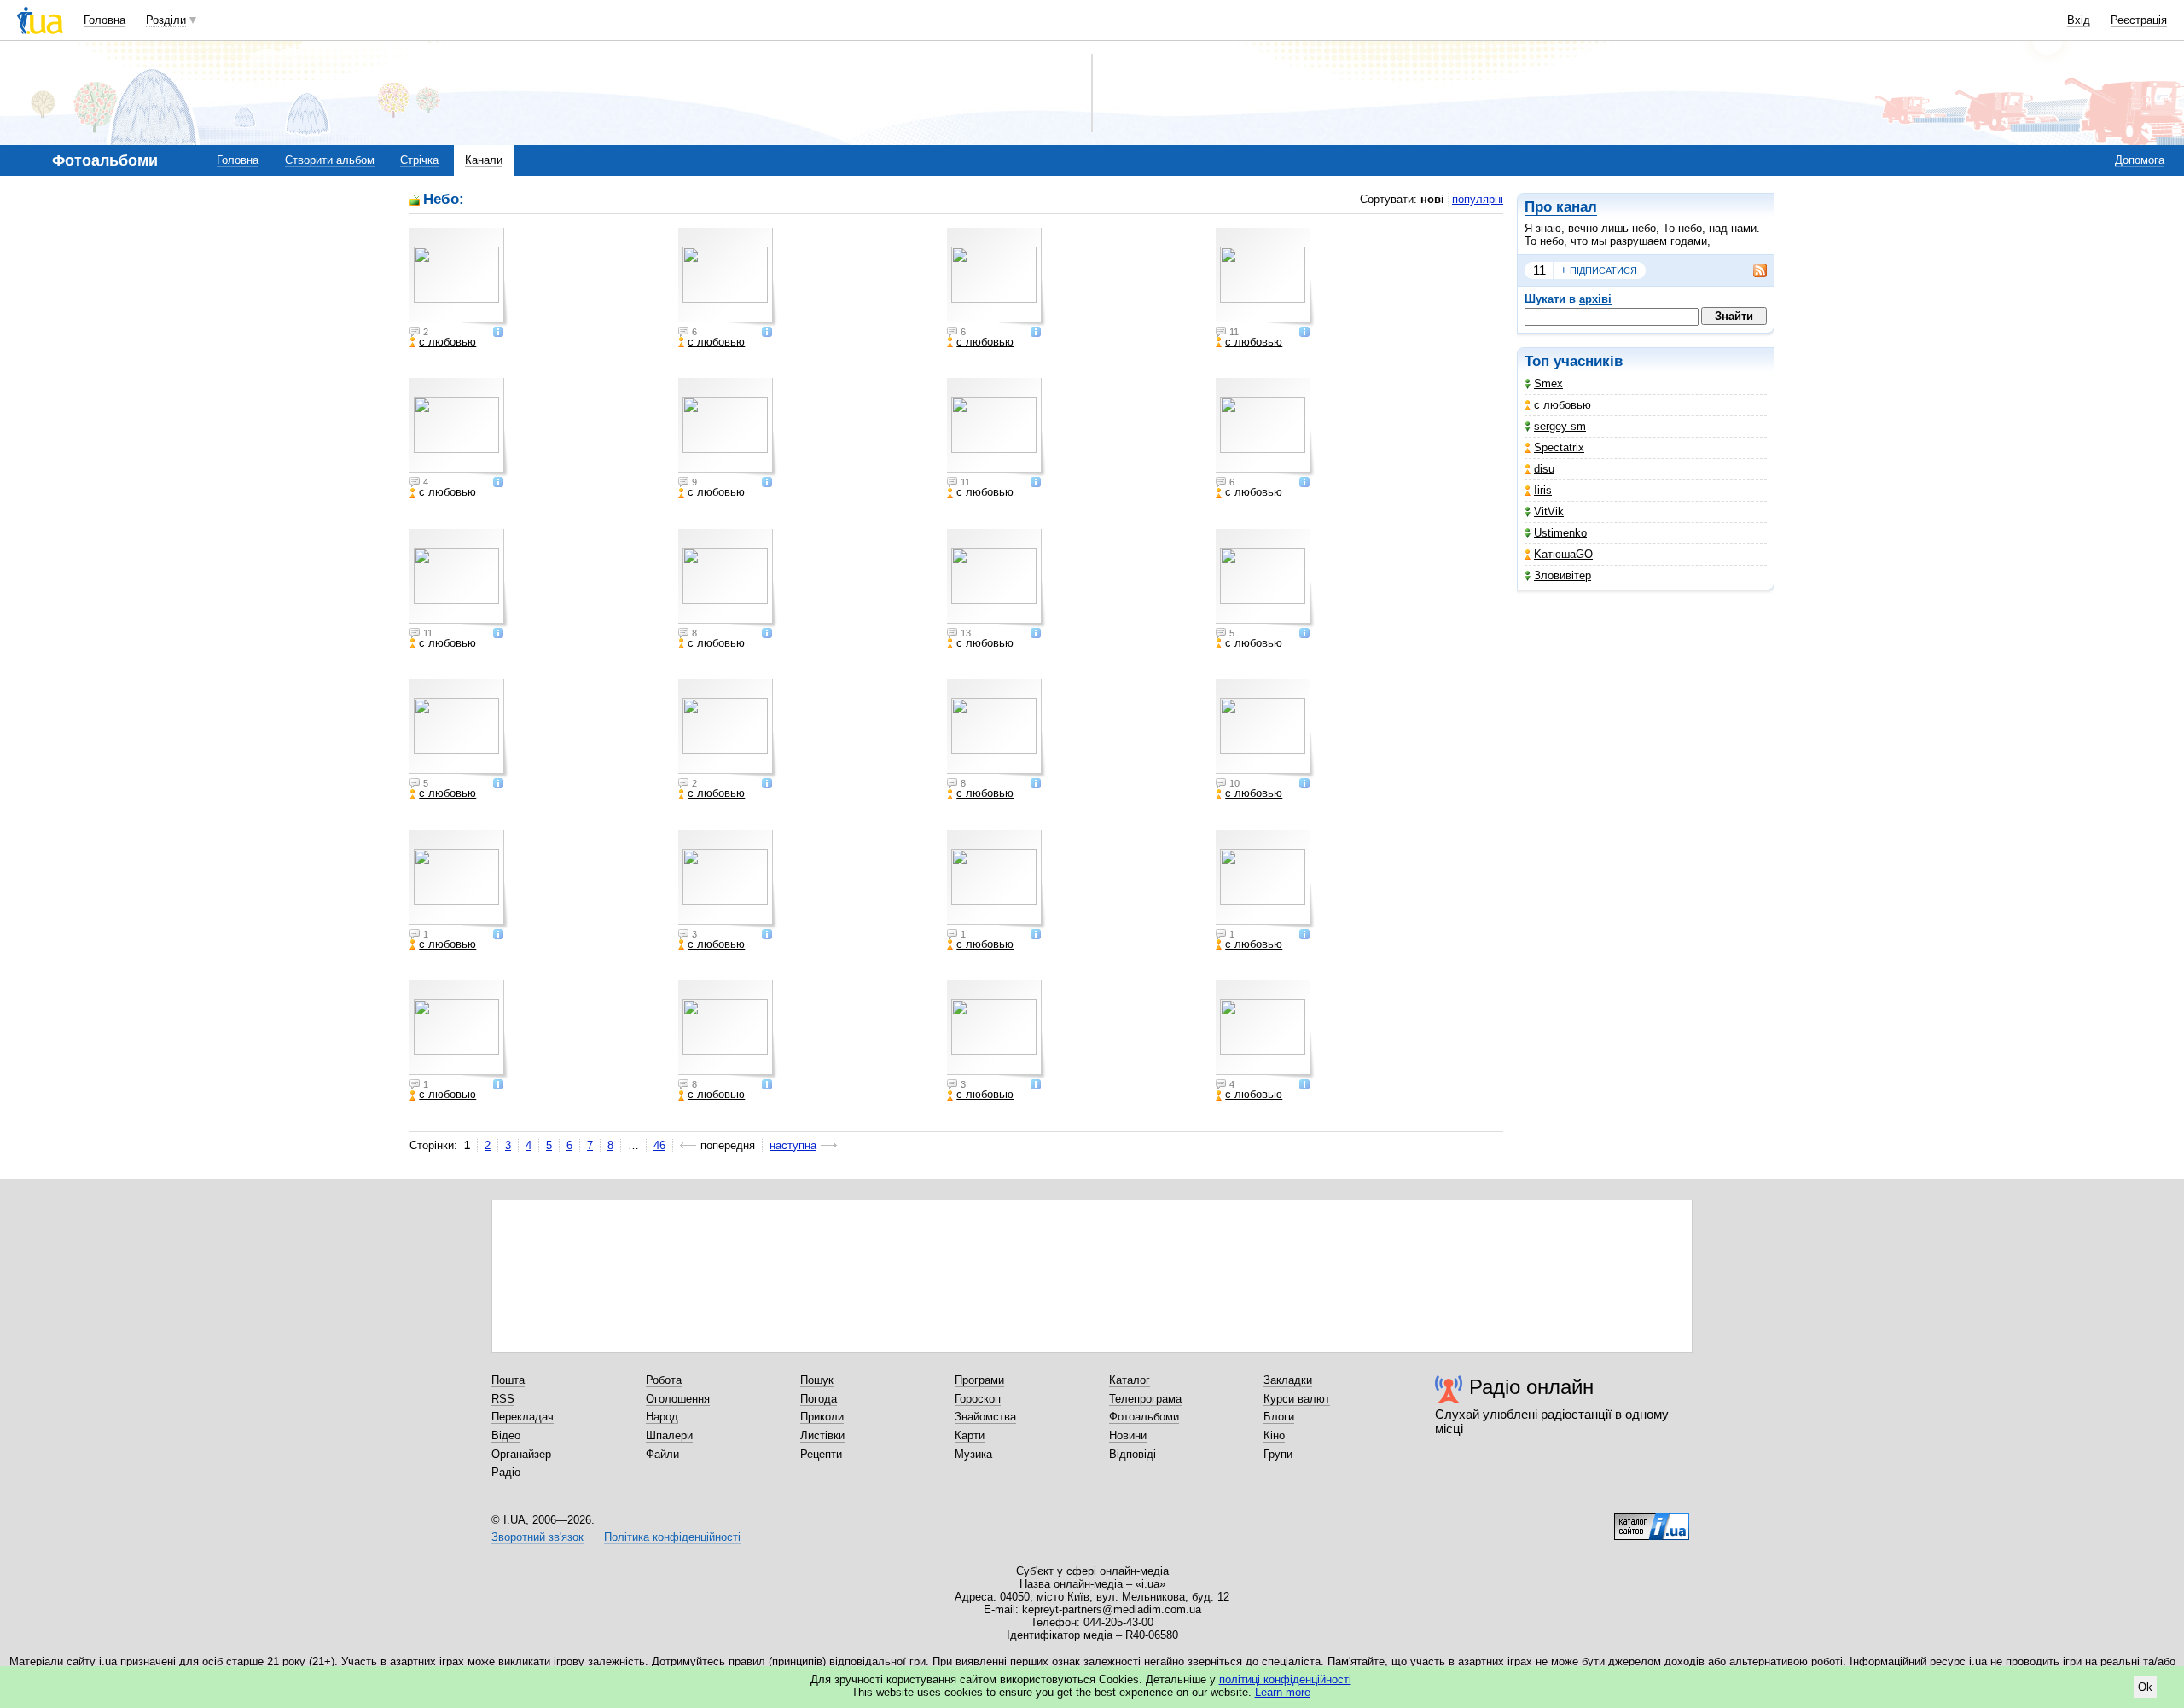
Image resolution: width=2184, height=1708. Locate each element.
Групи (1278, 1454)
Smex (1548, 383)
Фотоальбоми (1144, 1417)
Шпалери (669, 1435)
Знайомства (985, 1417)
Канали (484, 160)
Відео (506, 1435)
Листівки (822, 1435)
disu (1544, 469)
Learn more (1283, 1692)
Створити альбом (330, 160)
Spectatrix (1559, 447)
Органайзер (521, 1454)
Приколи (822, 1417)
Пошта (508, 1380)
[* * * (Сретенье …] (459, 1030)
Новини (1128, 1435)
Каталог (1130, 1380)
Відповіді (1133, 1454)
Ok (2145, 1687)
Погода (819, 1399)
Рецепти (821, 1454)
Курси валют (1297, 1399)
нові (1432, 199)
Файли (662, 1454)
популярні (1478, 199)
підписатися (1599, 270)
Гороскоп (978, 1399)
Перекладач (523, 1417)
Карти (970, 1435)
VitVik (1549, 511)
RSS (503, 1399)
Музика (973, 1454)
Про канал (1561, 207)
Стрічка (419, 160)
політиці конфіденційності (1285, 1679)
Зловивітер (1562, 575)
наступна (793, 1145)
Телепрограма (1145, 1399)
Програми (979, 1380)
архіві (1595, 299)
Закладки (1288, 1380)
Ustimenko (1560, 533)
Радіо (506, 1472)
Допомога (2140, 160)
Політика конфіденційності (672, 1537)
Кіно (1274, 1435)
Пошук (817, 1380)
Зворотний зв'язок (537, 1537)
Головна (105, 20)
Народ (662, 1417)
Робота (664, 1380)
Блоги (1279, 1417)
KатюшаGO (1563, 554)
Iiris (1543, 490)
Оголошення (678, 1399)
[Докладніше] (498, 333)
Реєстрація (2139, 20)
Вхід (2079, 20)
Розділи (166, 20)
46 (659, 1145)
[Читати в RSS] (1751, 270)
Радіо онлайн (1531, 1387)
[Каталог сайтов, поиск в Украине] (1652, 1520)
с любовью (1562, 405)
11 (1539, 270)
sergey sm (1560, 426)
